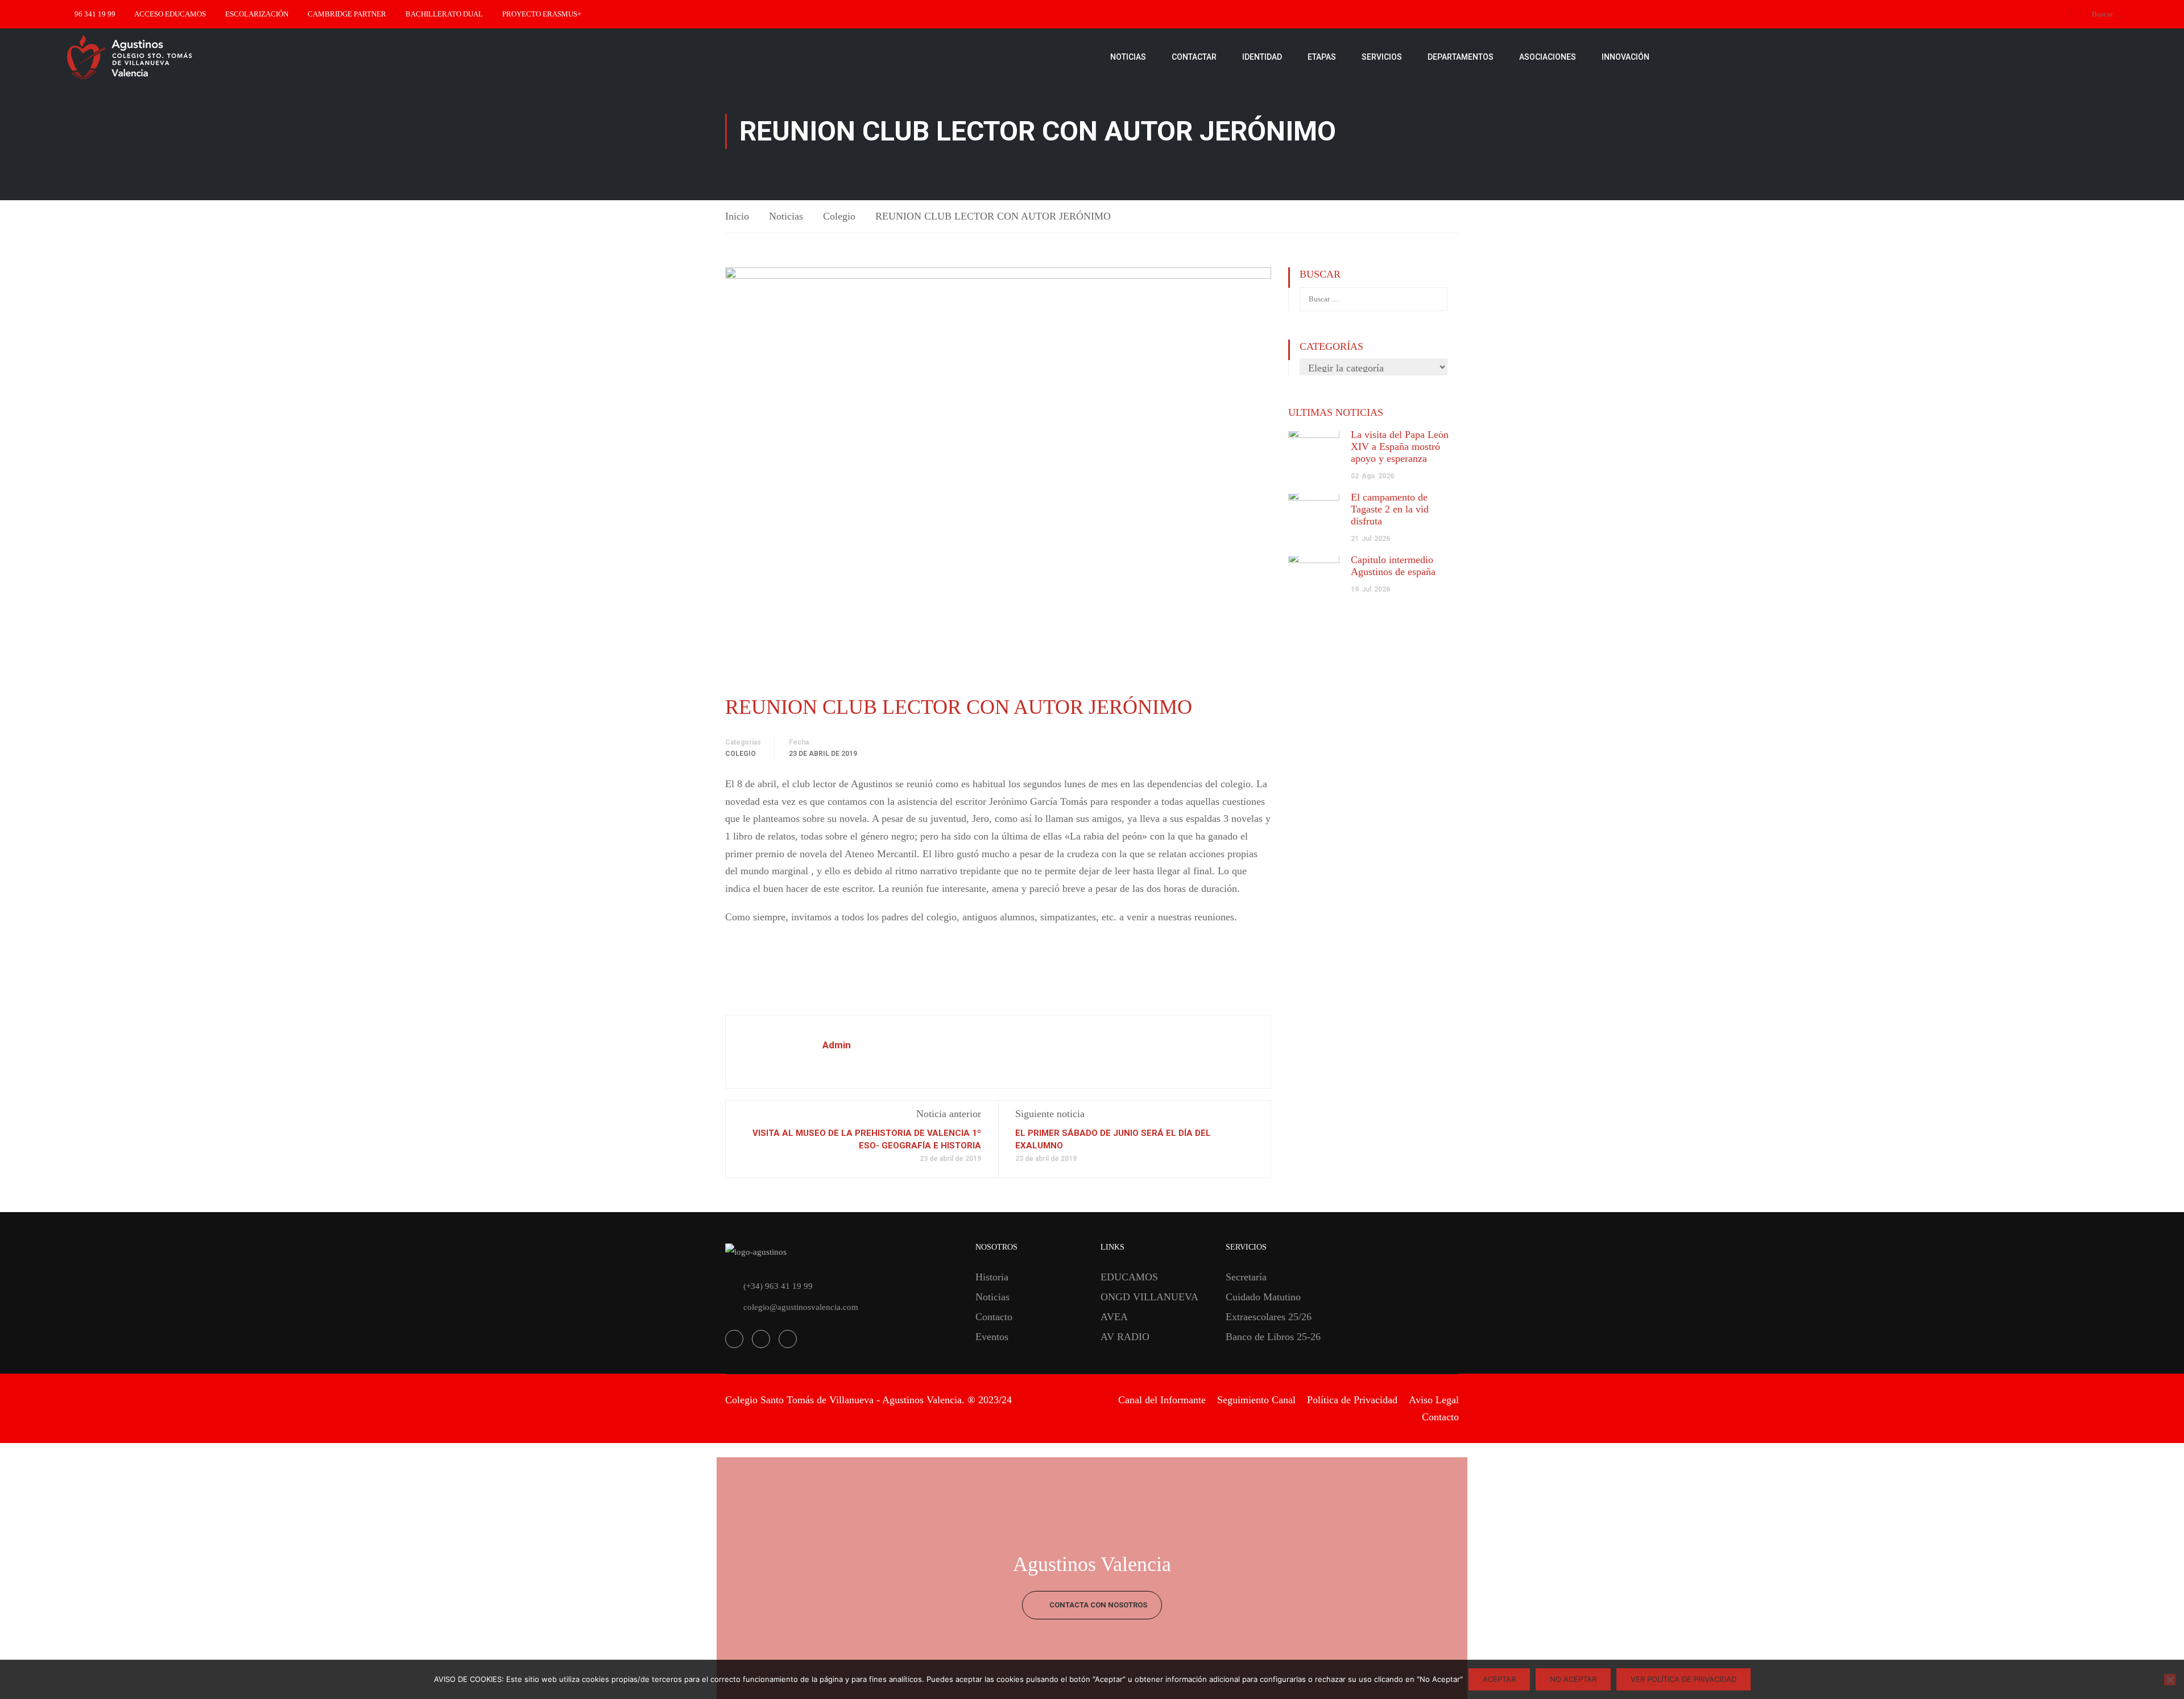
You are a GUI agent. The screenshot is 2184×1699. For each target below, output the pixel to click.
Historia (992, 1277)
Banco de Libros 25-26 (1273, 1337)
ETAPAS (1322, 57)
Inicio (737, 216)
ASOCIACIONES (1548, 57)
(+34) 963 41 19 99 (778, 1286)
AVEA (1114, 1317)
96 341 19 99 (95, 14)
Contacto (994, 1317)
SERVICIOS (1382, 57)
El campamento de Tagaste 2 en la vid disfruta (1390, 509)
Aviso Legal (1434, 1400)
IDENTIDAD (1262, 57)
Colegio (839, 216)
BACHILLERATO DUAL (444, 14)
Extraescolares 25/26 (1269, 1317)
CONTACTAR (1194, 57)
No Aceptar (1573, 1679)
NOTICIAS (1128, 57)
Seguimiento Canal (1256, 1400)
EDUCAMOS (1129, 1277)
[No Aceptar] (2170, 1680)
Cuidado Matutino (1263, 1297)
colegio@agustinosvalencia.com (801, 1307)
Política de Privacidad (1352, 1400)
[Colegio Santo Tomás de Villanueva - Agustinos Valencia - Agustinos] (165, 57)
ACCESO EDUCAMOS (170, 14)
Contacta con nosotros (1097, 1605)
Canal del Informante (1162, 1400)
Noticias (786, 216)
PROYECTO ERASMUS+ (542, 14)
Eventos (992, 1337)
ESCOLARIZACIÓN (257, 14)
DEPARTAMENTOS (1461, 57)
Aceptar (1499, 1679)
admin (837, 1045)
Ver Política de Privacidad (1683, 1679)
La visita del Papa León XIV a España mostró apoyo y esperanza (1400, 447)
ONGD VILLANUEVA (1149, 1297)
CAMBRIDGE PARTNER (347, 14)
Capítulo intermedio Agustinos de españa (1393, 566)
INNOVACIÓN (1625, 57)
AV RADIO (1125, 1337)
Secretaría (1246, 1277)
